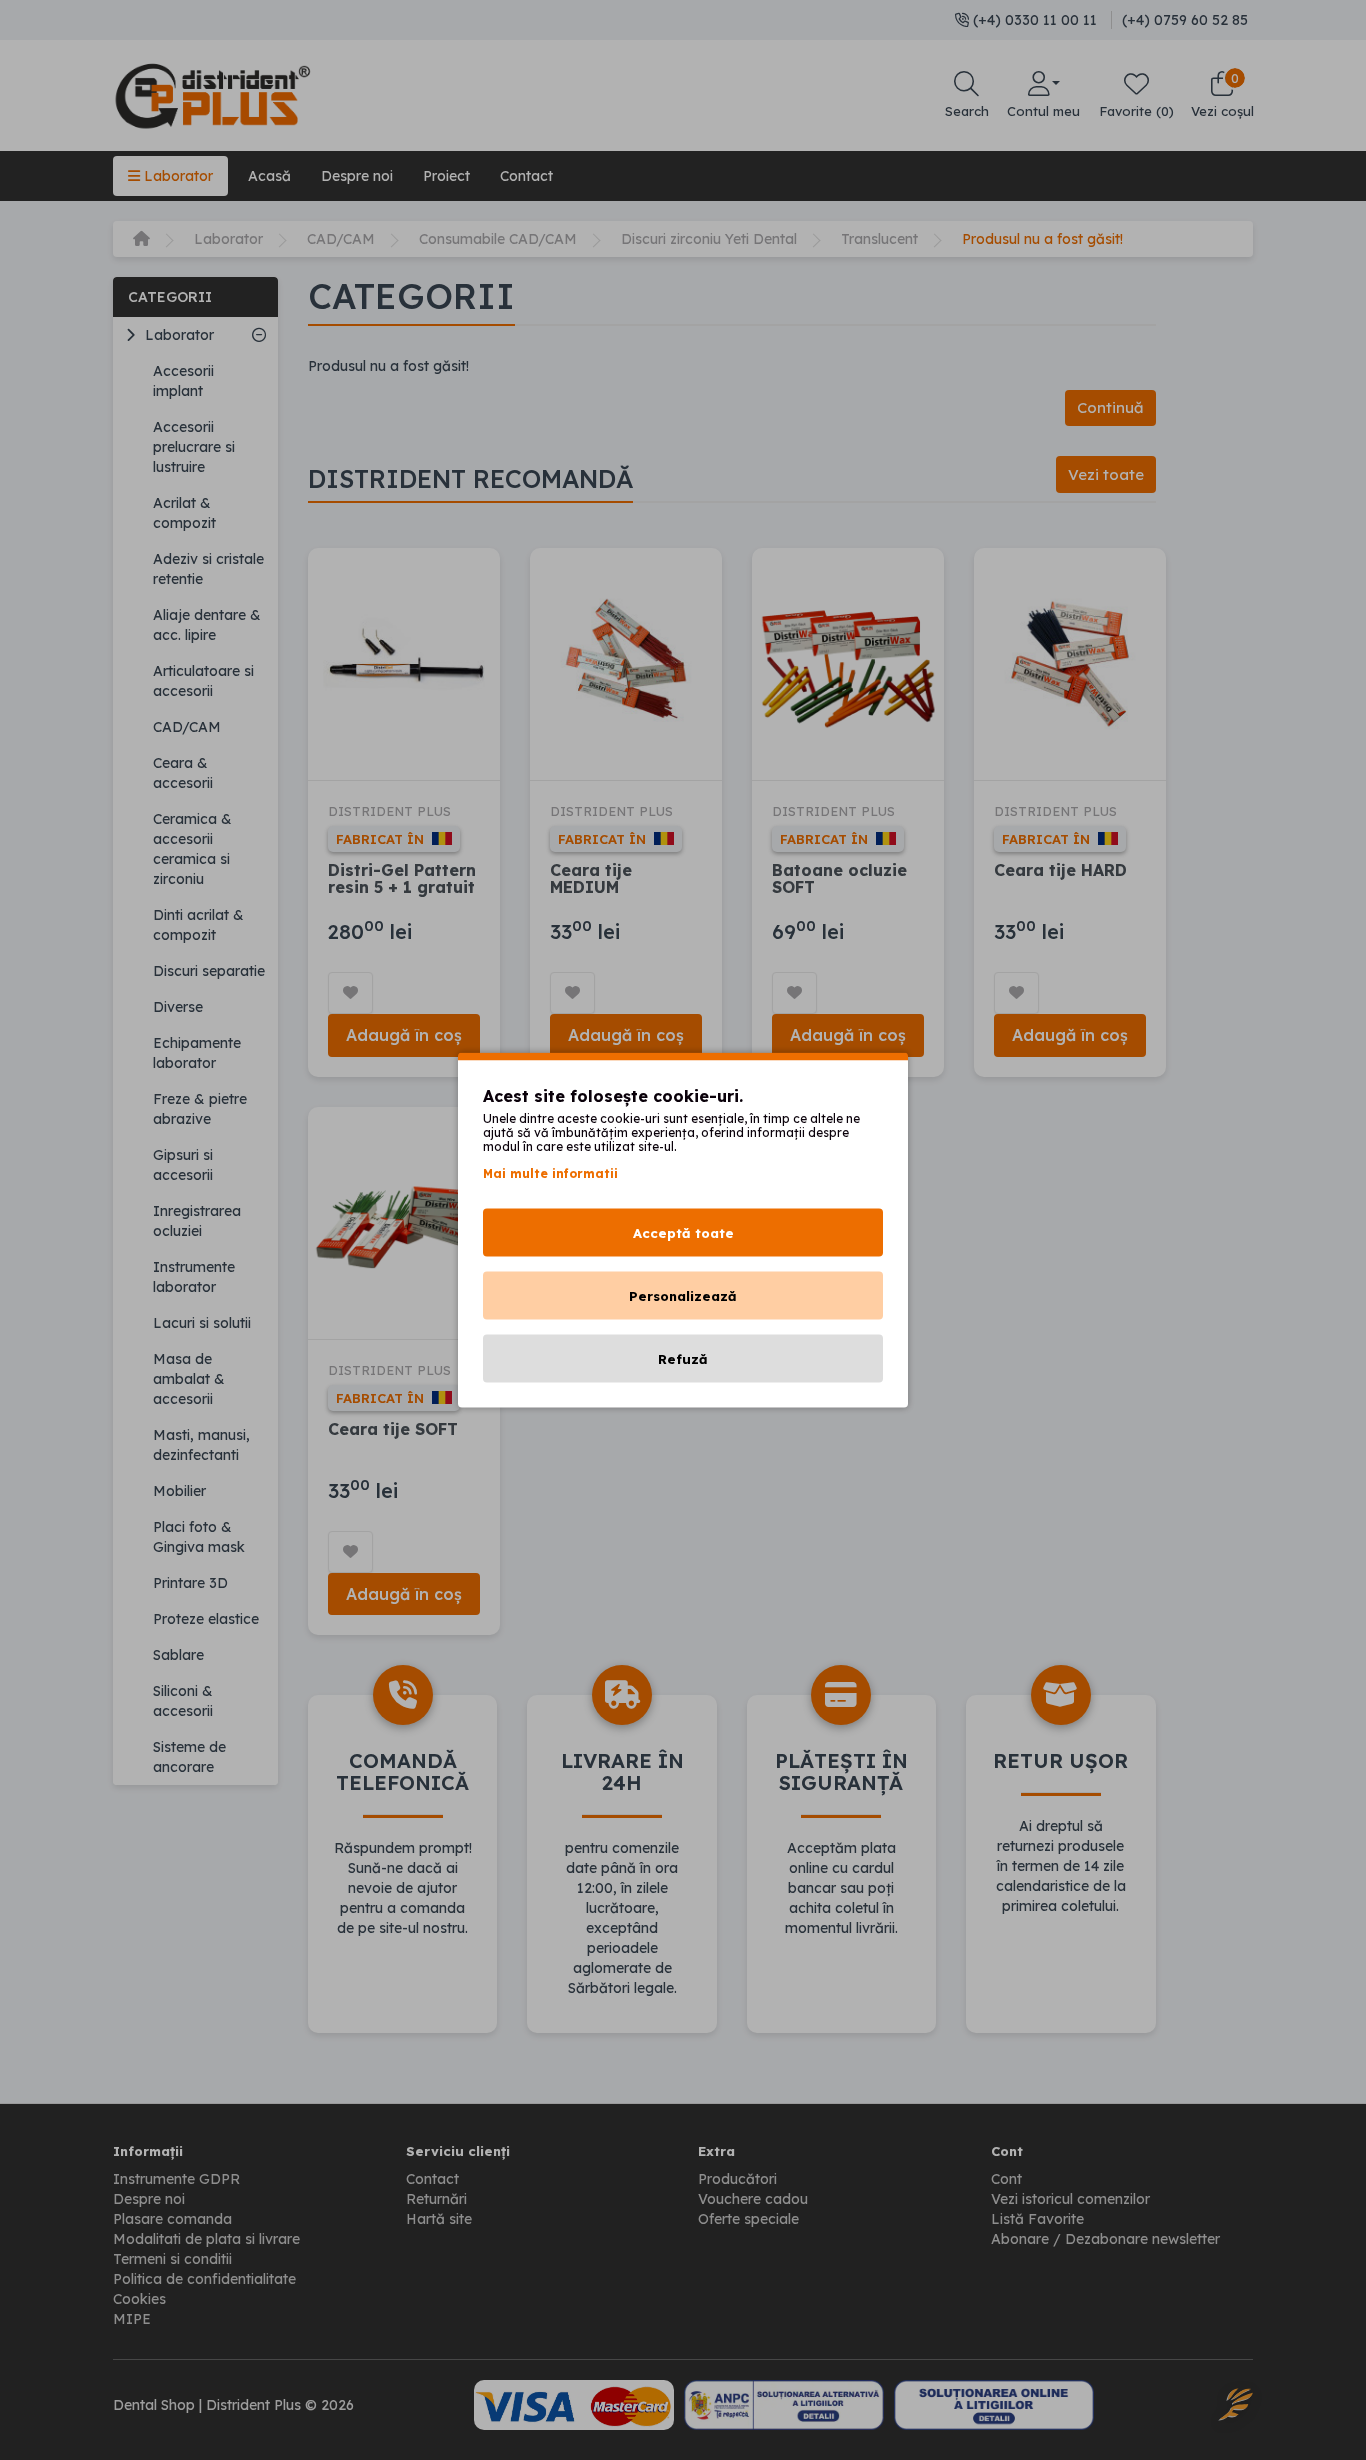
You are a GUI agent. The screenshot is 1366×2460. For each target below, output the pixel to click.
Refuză (683, 1359)
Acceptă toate (683, 1233)
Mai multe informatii (550, 1173)
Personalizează (683, 1296)
